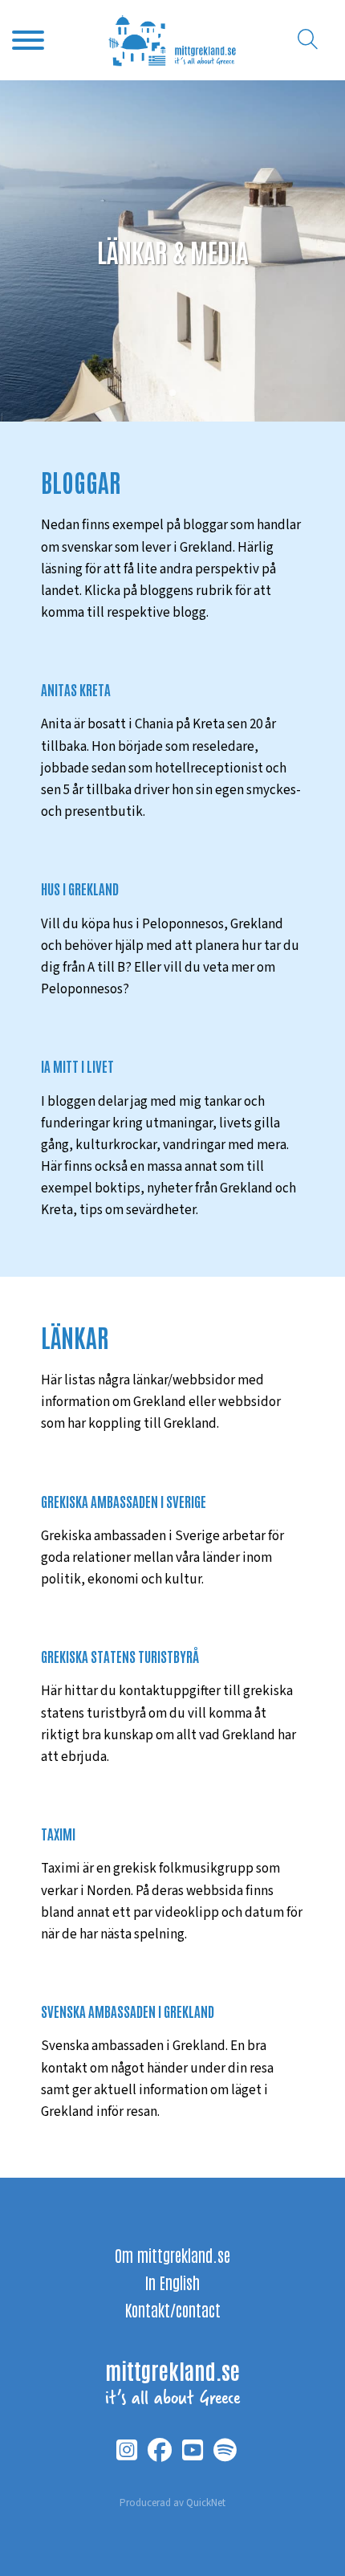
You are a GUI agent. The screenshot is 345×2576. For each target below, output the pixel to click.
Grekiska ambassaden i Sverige (124, 1501)
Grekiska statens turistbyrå (120, 1656)
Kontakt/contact (173, 2309)
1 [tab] (172, 393)
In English (172, 2282)
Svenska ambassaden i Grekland (128, 2011)
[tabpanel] (172, 251)
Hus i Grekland (80, 888)
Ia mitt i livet (77, 1066)
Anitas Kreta (76, 689)
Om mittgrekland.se (172, 2255)
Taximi (58, 1833)
